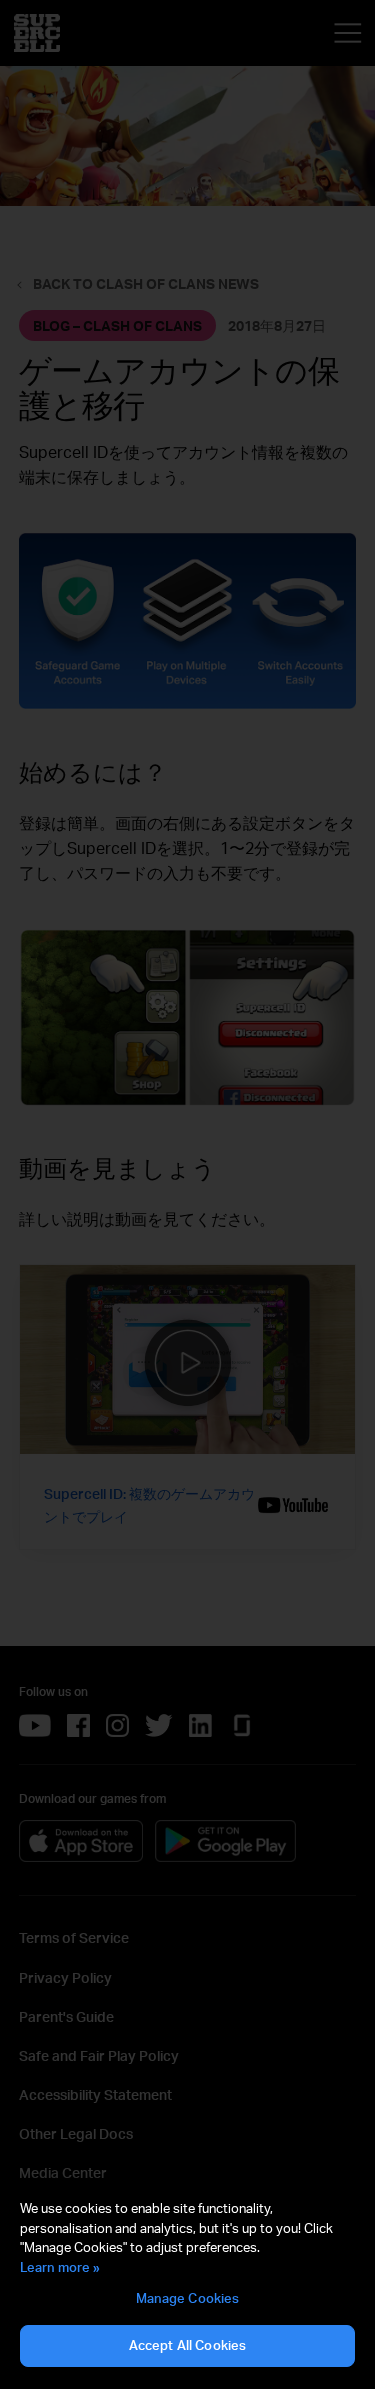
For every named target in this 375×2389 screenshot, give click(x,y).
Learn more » (60, 2267)
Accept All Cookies (187, 2345)
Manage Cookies (188, 2298)
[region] (187, 2284)
